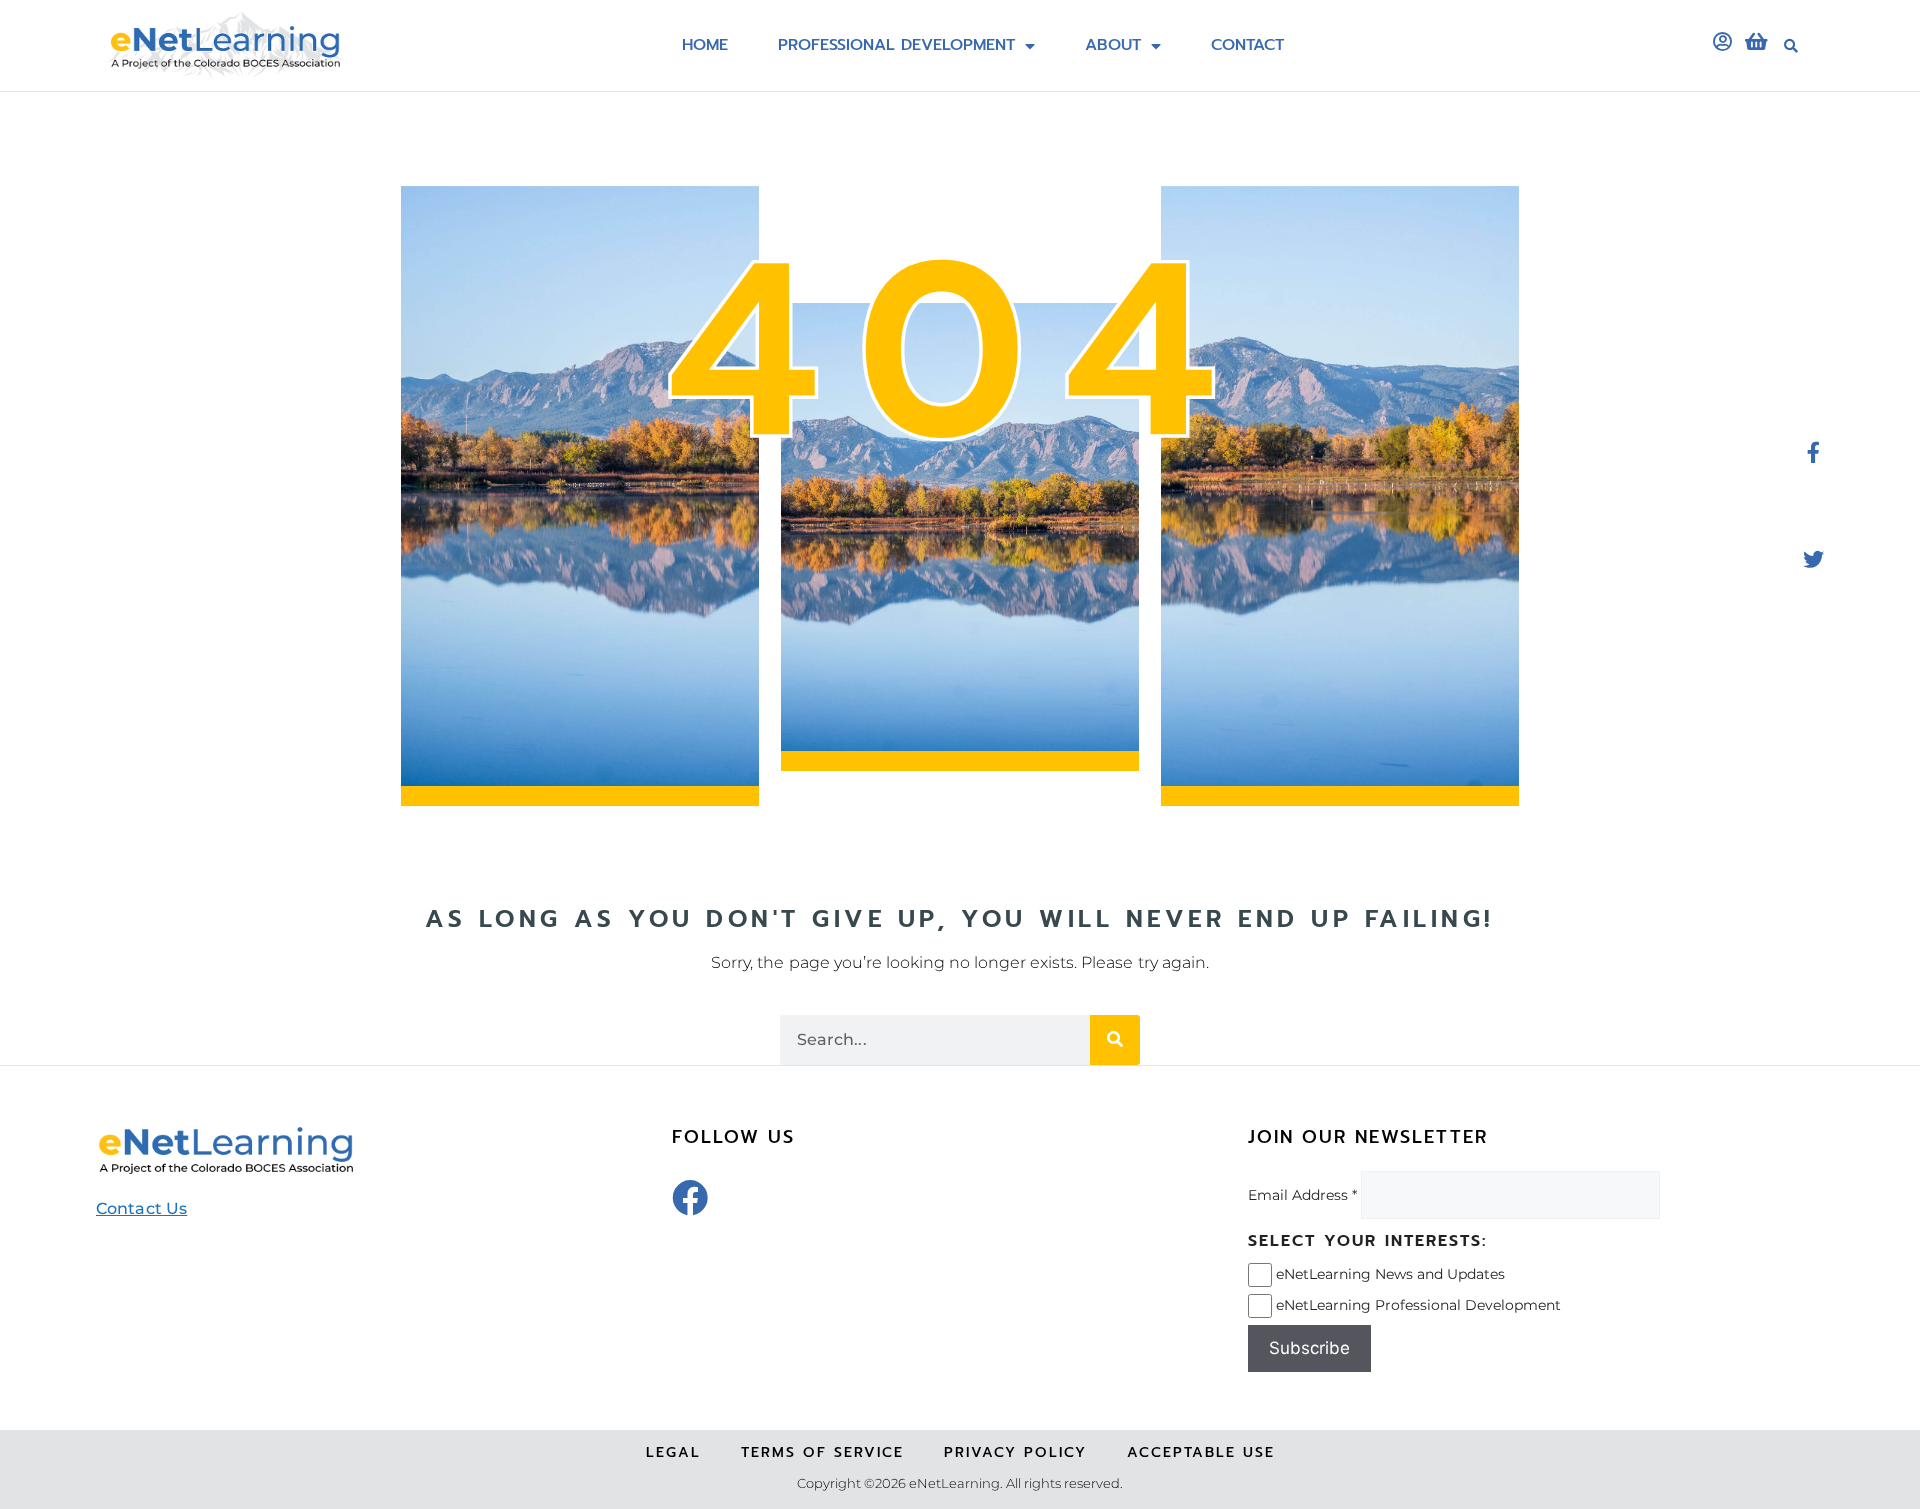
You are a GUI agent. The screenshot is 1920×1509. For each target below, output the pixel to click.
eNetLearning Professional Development (1418, 1304)
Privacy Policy (1015, 1452)
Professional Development (896, 46)
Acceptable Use (1201, 1452)
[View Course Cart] (1756, 42)
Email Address (1298, 1195)
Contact (1247, 46)
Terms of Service (822, 1452)
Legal (673, 1452)
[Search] (1115, 1040)
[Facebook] (690, 1198)
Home (705, 46)
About (1113, 46)
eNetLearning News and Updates (1390, 1273)
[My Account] (1722, 42)
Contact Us (141, 1208)
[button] (1791, 46)
